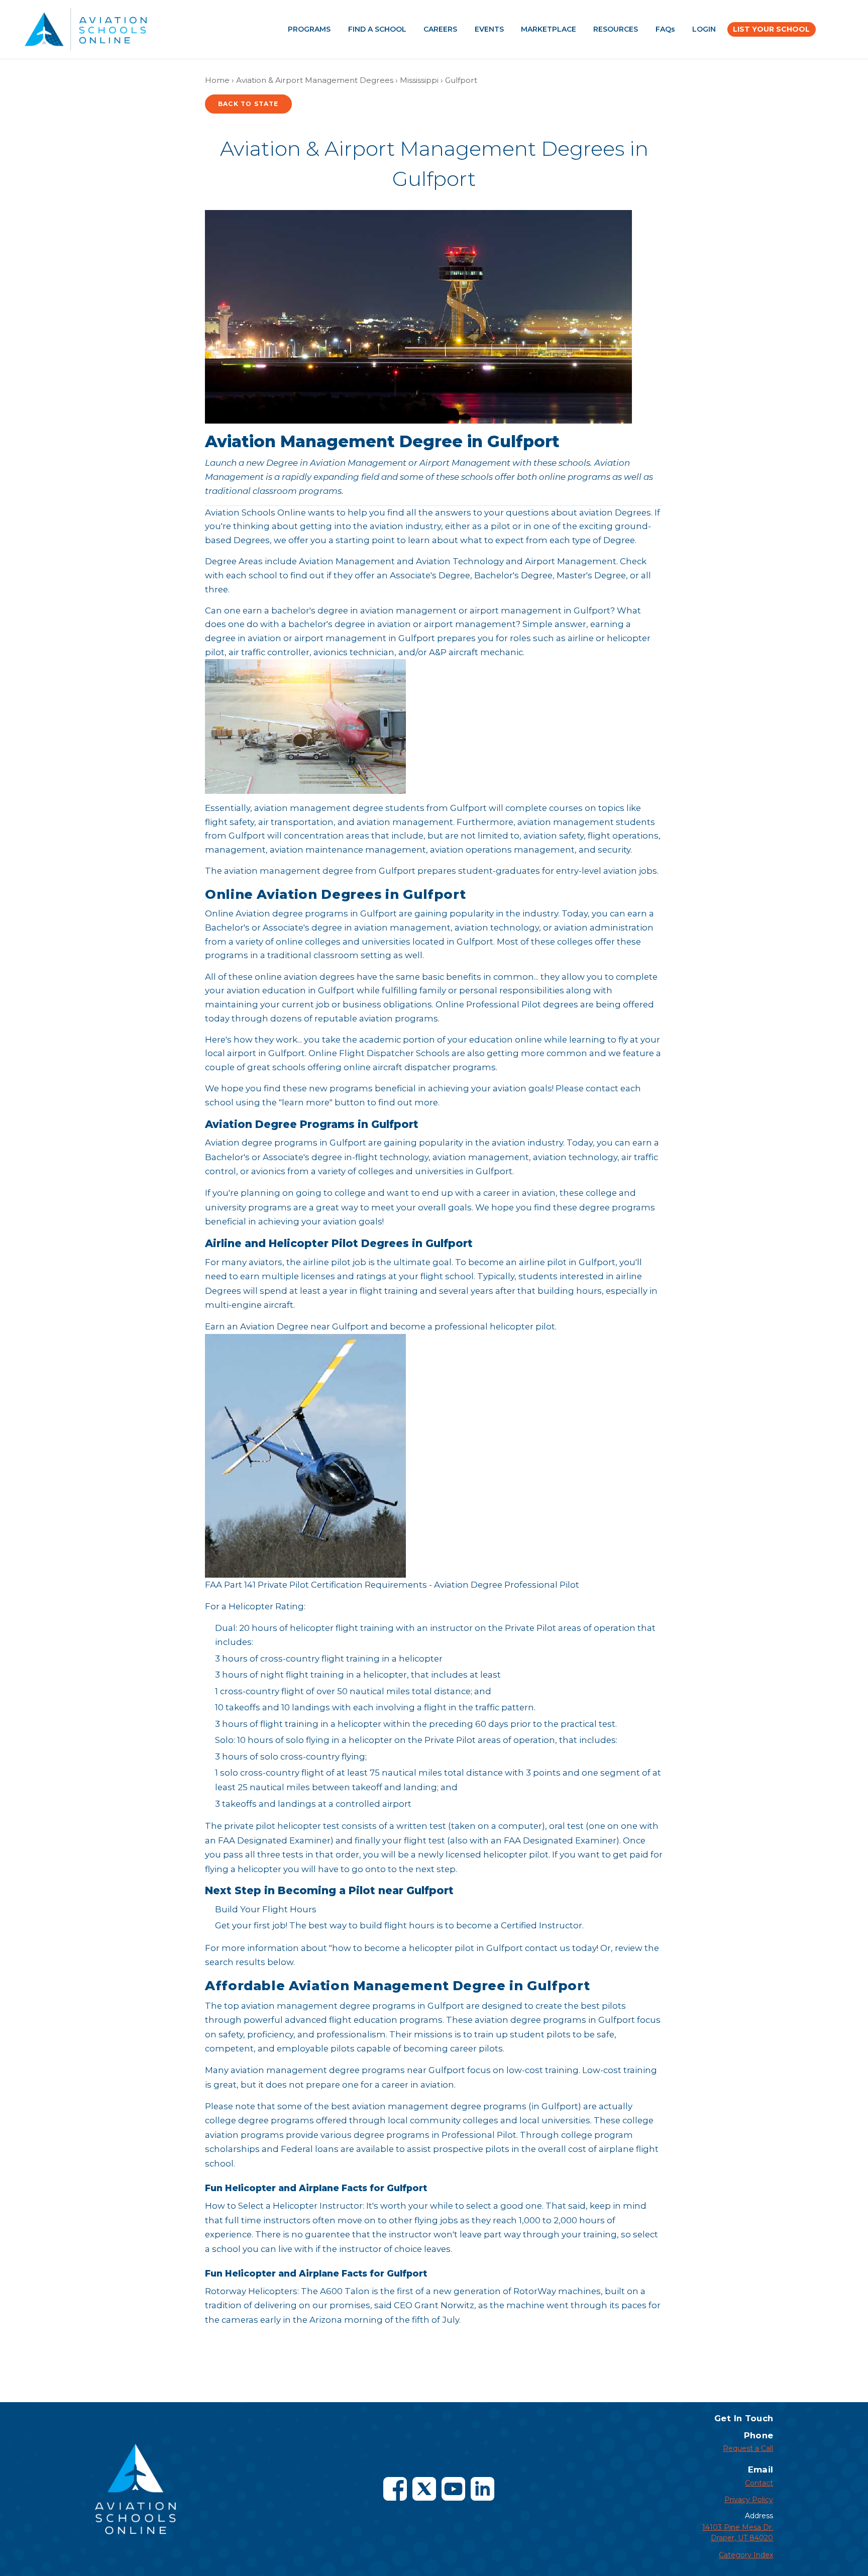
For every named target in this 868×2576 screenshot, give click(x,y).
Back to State (248, 104)
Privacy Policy (749, 2500)
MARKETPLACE (549, 29)
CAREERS (440, 29)
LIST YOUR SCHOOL (771, 29)
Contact (759, 2483)
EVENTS (489, 29)
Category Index (746, 2555)
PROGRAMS (309, 29)
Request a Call (748, 2448)
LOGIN (704, 29)
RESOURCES (616, 29)
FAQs (665, 29)
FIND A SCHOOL (377, 29)
